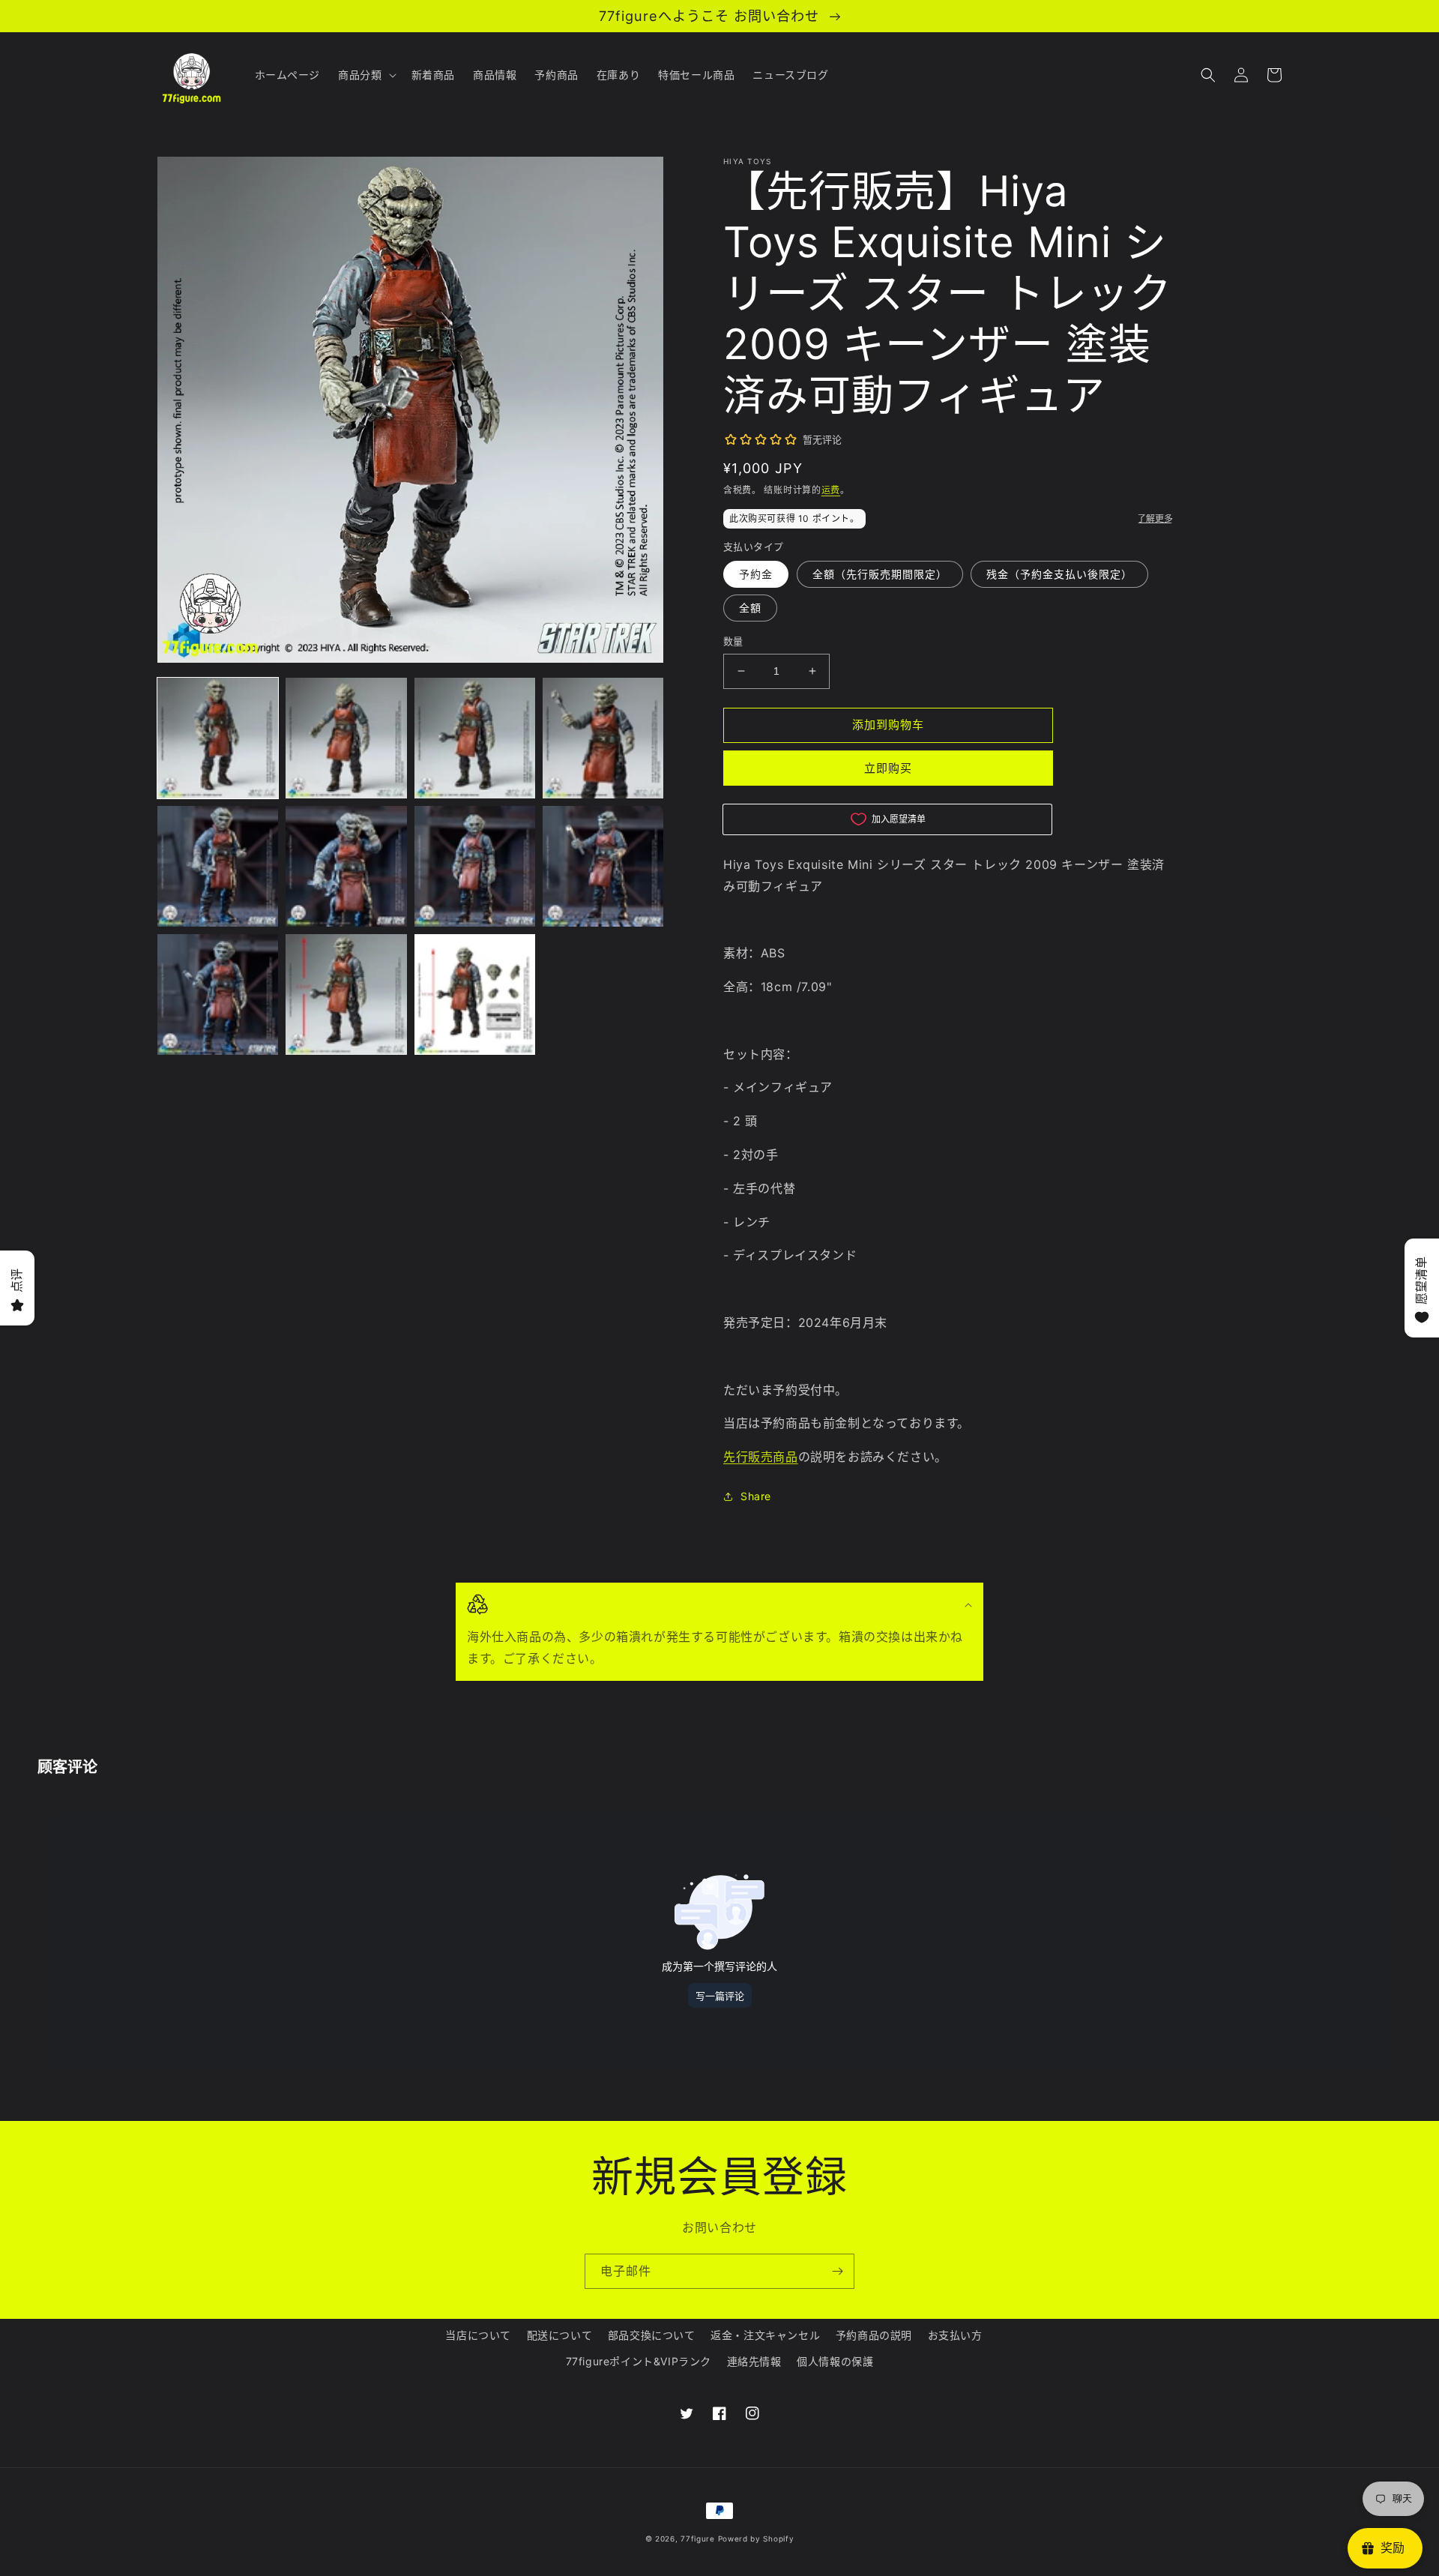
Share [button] (756, 1496)
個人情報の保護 (835, 2361)
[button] (365, 75)
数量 (733, 641)
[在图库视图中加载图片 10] (346, 994)
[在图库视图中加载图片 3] (475, 738)
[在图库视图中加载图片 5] (218, 866)
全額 (750, 608)
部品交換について (652, 2335)
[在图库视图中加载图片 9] (218, 994)
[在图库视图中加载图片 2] (346, 738)
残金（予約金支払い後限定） (1059, 574)
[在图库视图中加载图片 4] (603, 738)
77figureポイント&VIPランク (639, 2361)
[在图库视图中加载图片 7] (475, 866)
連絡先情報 (754, 2361)
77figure (698, 2539)
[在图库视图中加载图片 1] (218, 738)
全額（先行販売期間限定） (880, 574)
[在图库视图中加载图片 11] (475, 994)
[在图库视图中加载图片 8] (603, 866)
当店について (478, 2335)
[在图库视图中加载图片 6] (346, 866)
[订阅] (837, 2271)
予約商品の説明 (874, 2335)
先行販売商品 (761, 1457)
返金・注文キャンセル (765, 2335)
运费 (831, 490)
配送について (560, 2335)
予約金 (756, 574)
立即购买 (888, 768)
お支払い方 (955, 2335)
